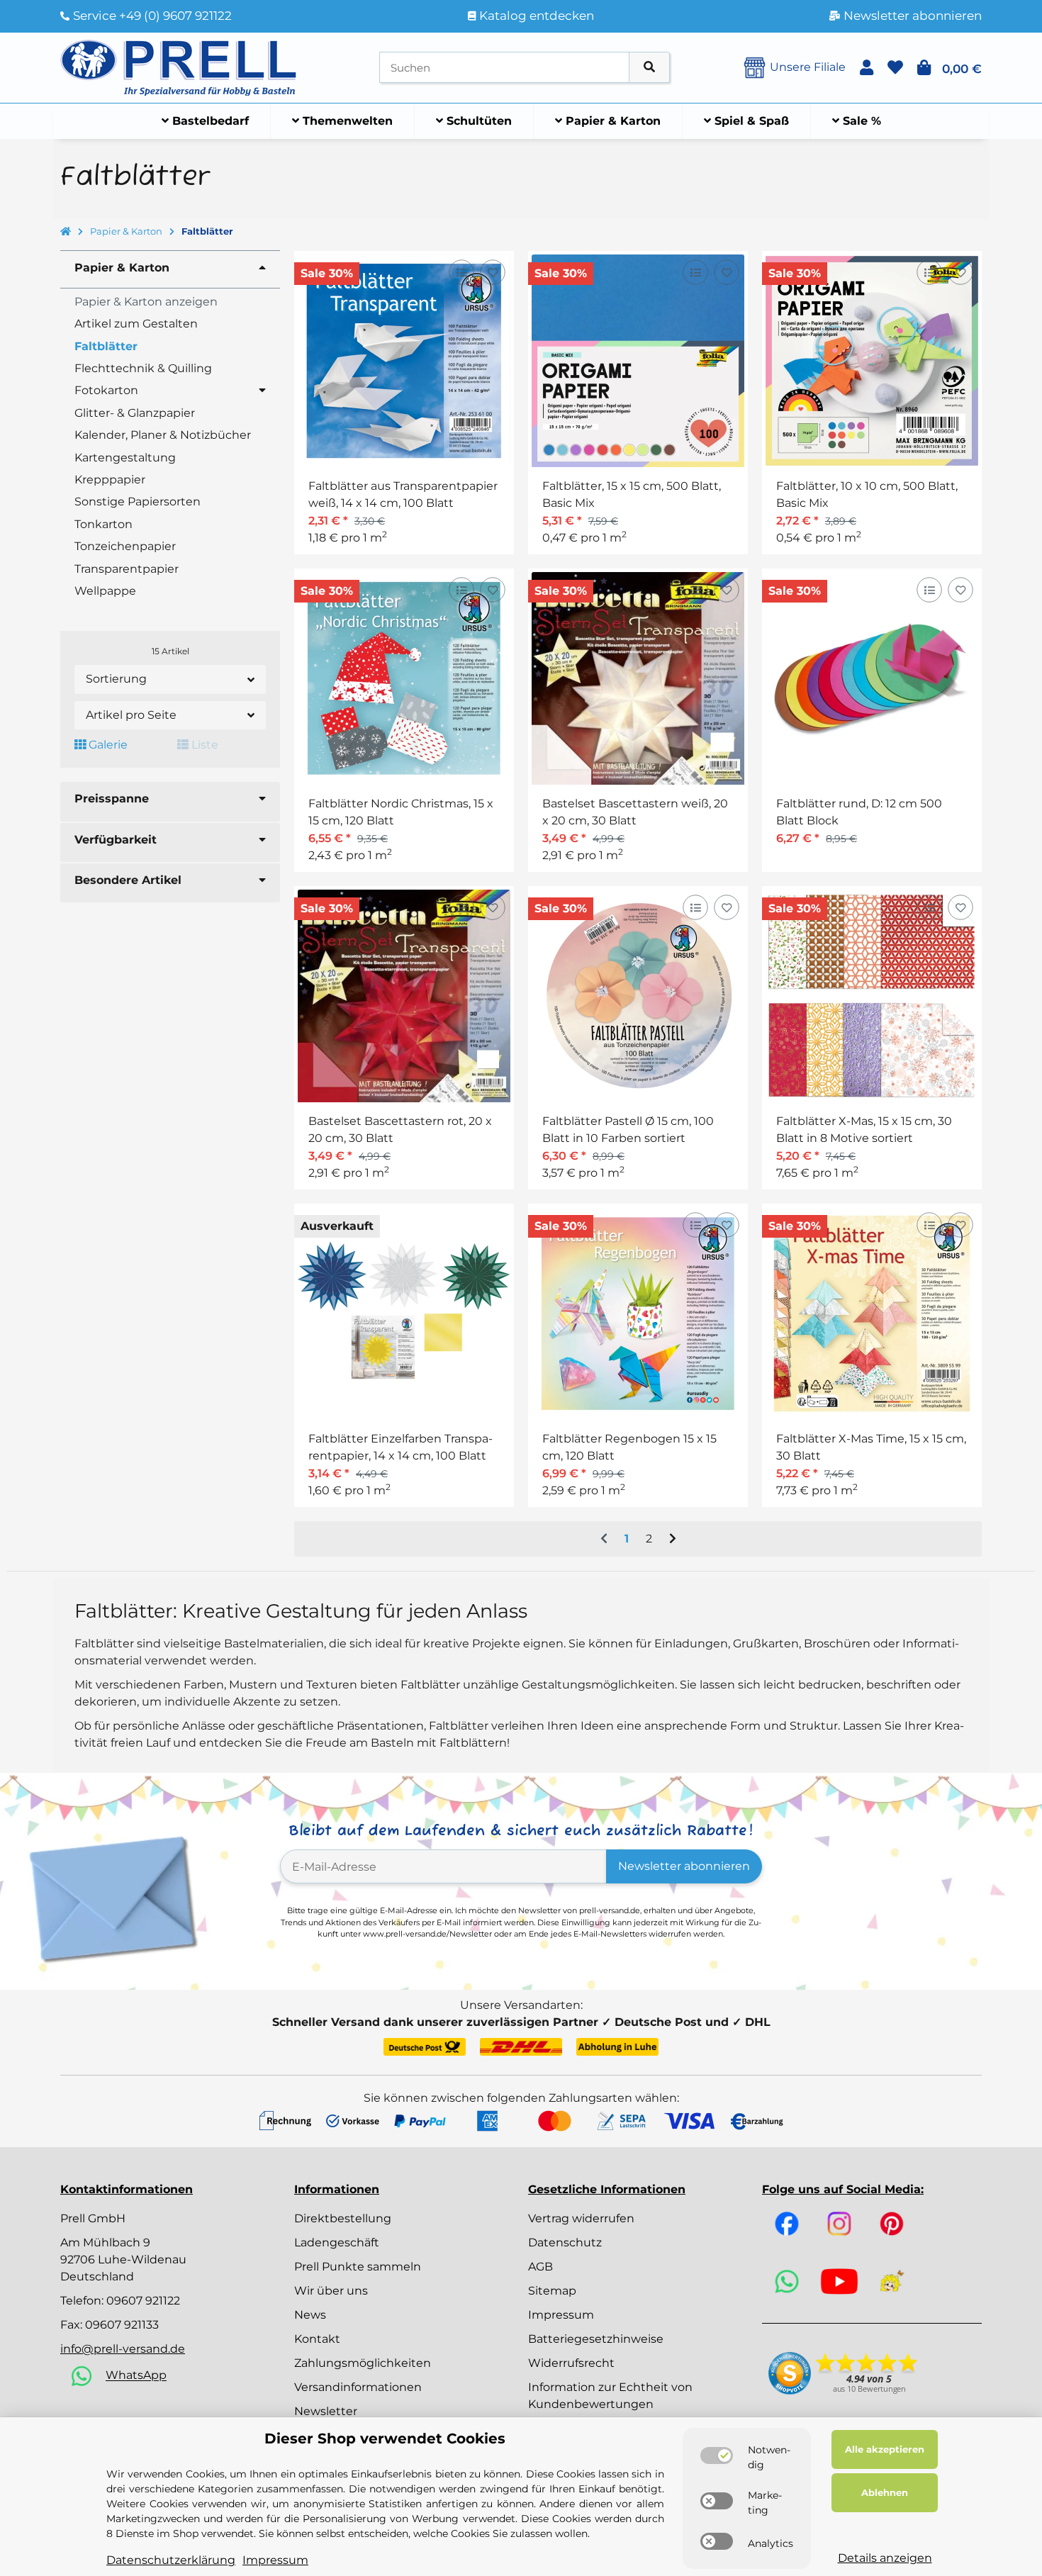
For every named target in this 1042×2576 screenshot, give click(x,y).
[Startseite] (66, 232)
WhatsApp (136, 2376)
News (310, 2315)
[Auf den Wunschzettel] (492, 273)
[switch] (717, 2455)
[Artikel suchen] (649, 68)
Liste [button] (203, 745)
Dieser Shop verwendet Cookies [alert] (385, 2438)
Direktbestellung (343, 2218)
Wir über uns (331, 2291)
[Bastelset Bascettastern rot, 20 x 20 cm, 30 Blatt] (404, 996)
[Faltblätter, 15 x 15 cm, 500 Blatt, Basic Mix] (638, 361)
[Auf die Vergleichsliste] (461, 273)
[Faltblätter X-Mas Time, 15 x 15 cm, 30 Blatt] (872, 1314)
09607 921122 (143, 2301)
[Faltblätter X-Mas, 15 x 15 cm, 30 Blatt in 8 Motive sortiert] (872, 996)
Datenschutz (565, 2242)
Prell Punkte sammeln (358, 2267)
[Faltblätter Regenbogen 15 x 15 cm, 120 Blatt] (638, 1314)
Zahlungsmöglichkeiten (363, 2363)
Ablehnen (885, 2492)
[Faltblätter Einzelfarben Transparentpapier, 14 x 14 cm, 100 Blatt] (404, 1314)
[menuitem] (206, 121)
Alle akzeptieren (885, 2449)
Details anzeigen (885, 2558)
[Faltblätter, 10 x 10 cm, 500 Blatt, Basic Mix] (872, 361)
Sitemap (552, 2291)
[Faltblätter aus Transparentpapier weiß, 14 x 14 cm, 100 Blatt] (404, 361)
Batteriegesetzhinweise (596, 2339)
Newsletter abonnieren (684, 1866)
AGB (540, 2267)
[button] (867, 68)
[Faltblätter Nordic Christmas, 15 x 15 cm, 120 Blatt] (404, 678)
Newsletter (326, 2411)
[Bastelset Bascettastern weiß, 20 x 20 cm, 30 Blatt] (638, 678)
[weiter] (673, 1539)
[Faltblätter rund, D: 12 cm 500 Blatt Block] (872, 678)
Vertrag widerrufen (581, 2218)
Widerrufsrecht (571, 2363)
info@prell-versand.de (123, 2349)
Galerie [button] (107, 745)
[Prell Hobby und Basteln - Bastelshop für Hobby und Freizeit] (179, 66)
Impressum (561, 2315)
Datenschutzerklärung (171, 2560)
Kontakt (317, 2339)
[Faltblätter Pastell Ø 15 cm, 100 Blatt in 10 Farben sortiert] (638, 996)
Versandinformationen (358, 2387)
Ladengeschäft (337, 2242)
